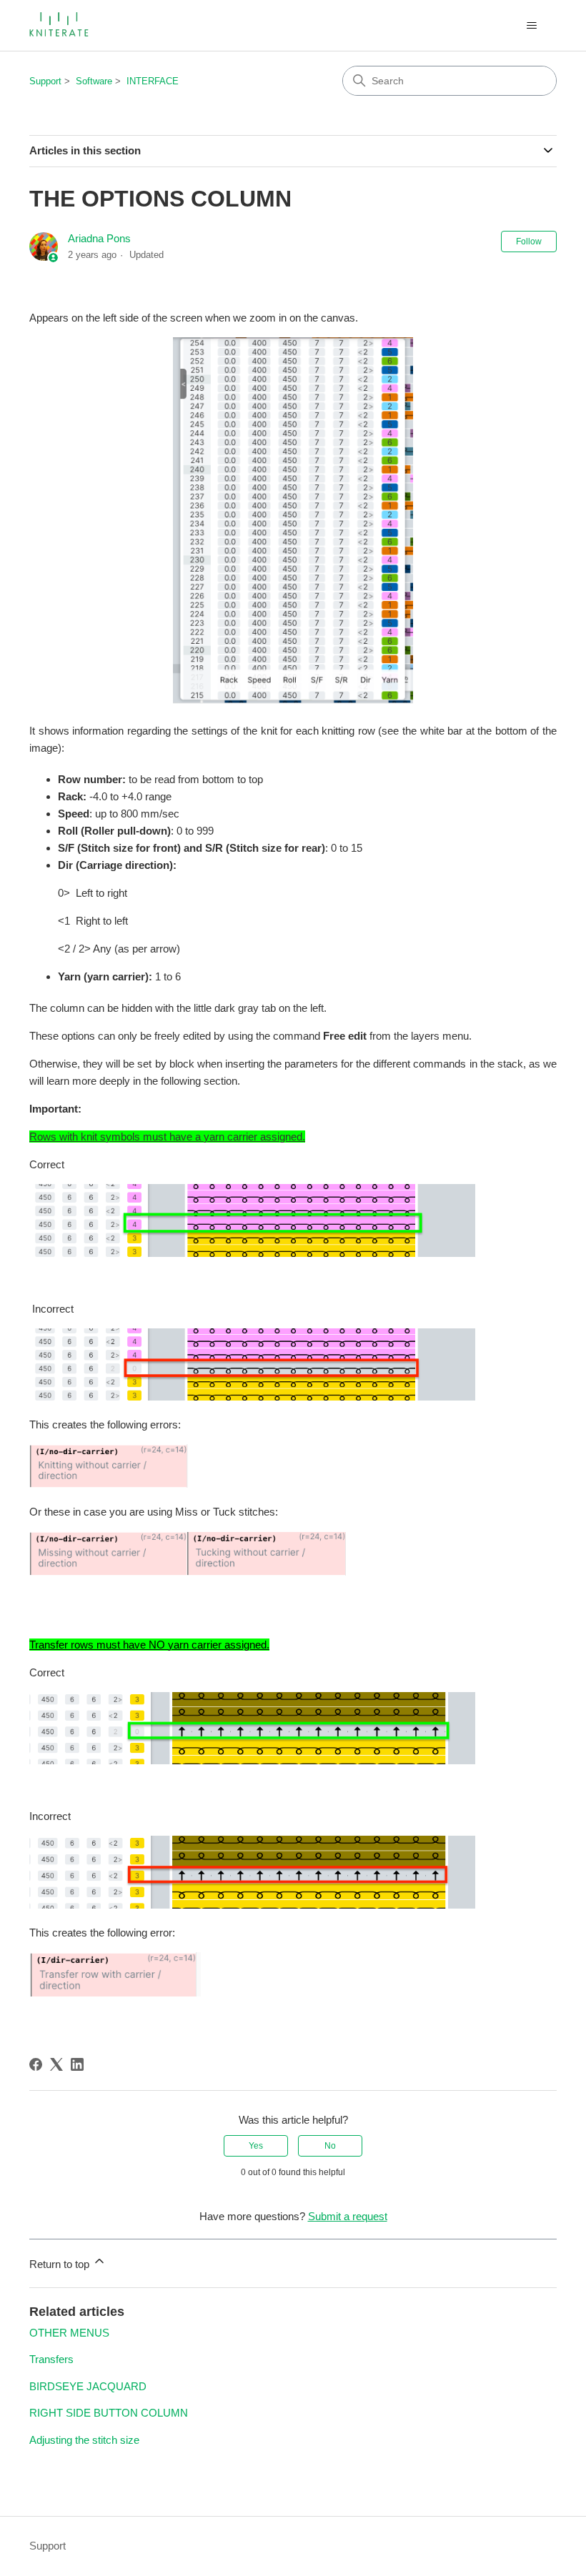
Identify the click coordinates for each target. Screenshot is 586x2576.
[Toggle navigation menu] (531, 26)
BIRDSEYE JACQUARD (88, 2386)
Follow (529, 242)
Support (45, 81)
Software (94, 81)
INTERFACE (153, 81)
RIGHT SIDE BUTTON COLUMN (109, 2413)
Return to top (61, 2264)
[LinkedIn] (77, 2064)
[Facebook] (36, 2064)
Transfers (51, 2359)
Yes (256, 2146)
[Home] (60, 25)
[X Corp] (56, 2064)
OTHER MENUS (69, 2333)
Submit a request (348, 2216)
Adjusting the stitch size (84, 2440)
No (330, 2146)
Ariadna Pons (99, 238)
